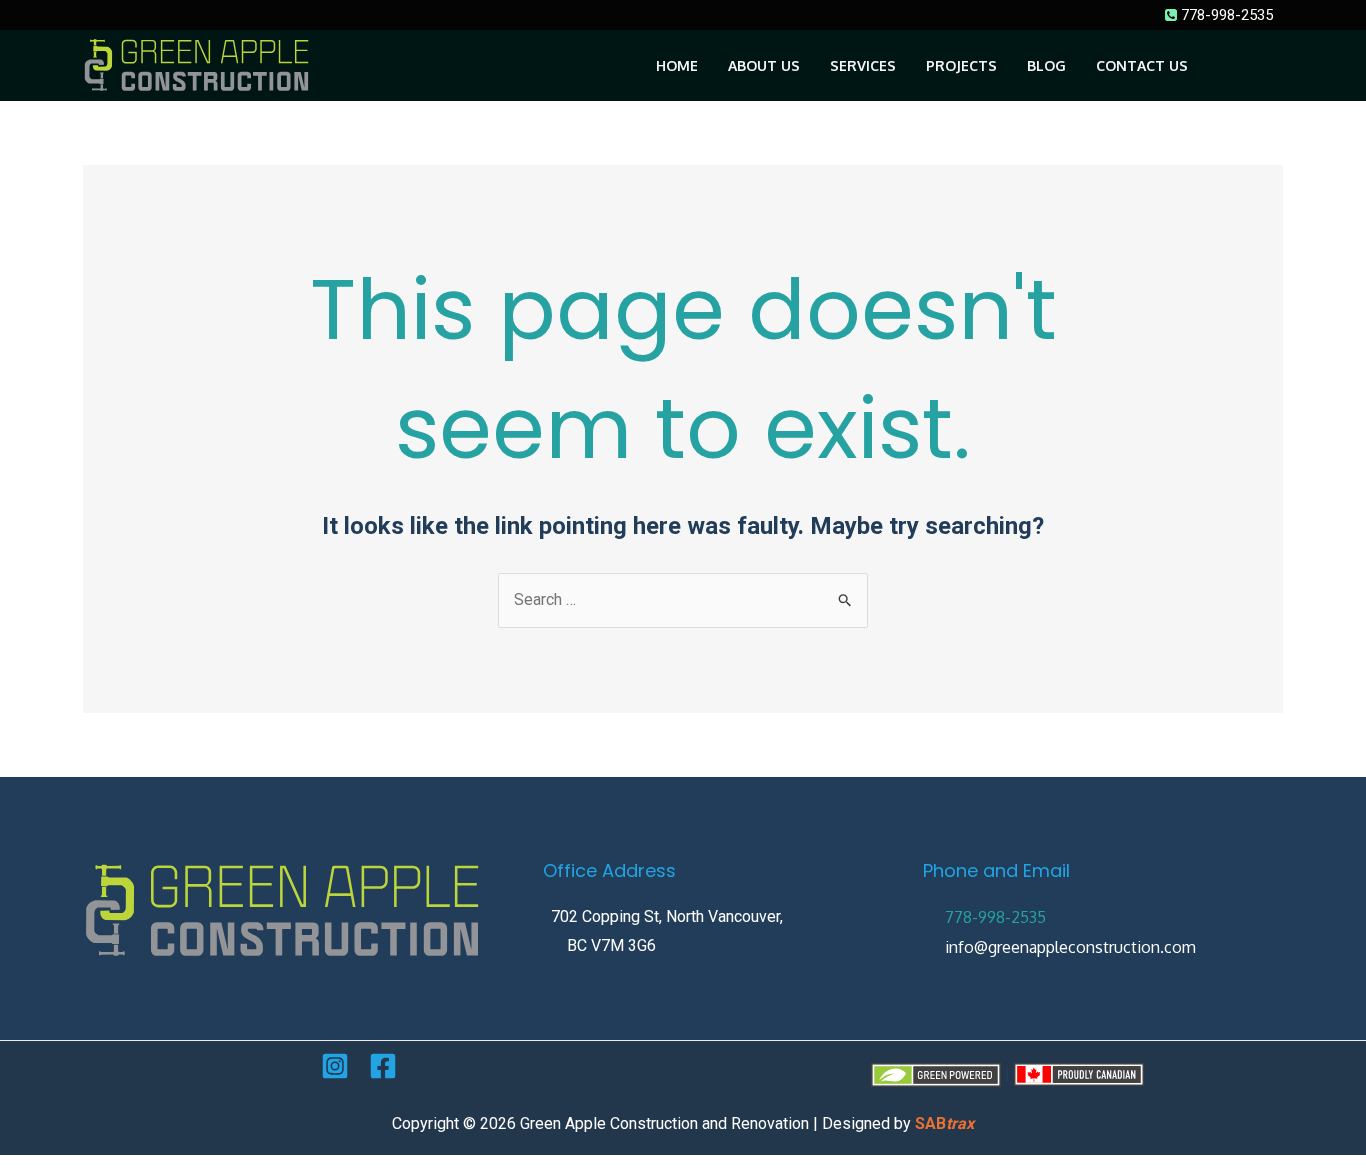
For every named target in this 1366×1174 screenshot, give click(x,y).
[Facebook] (383, 1066)
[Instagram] (335, 1066)
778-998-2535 (1225, 15)
